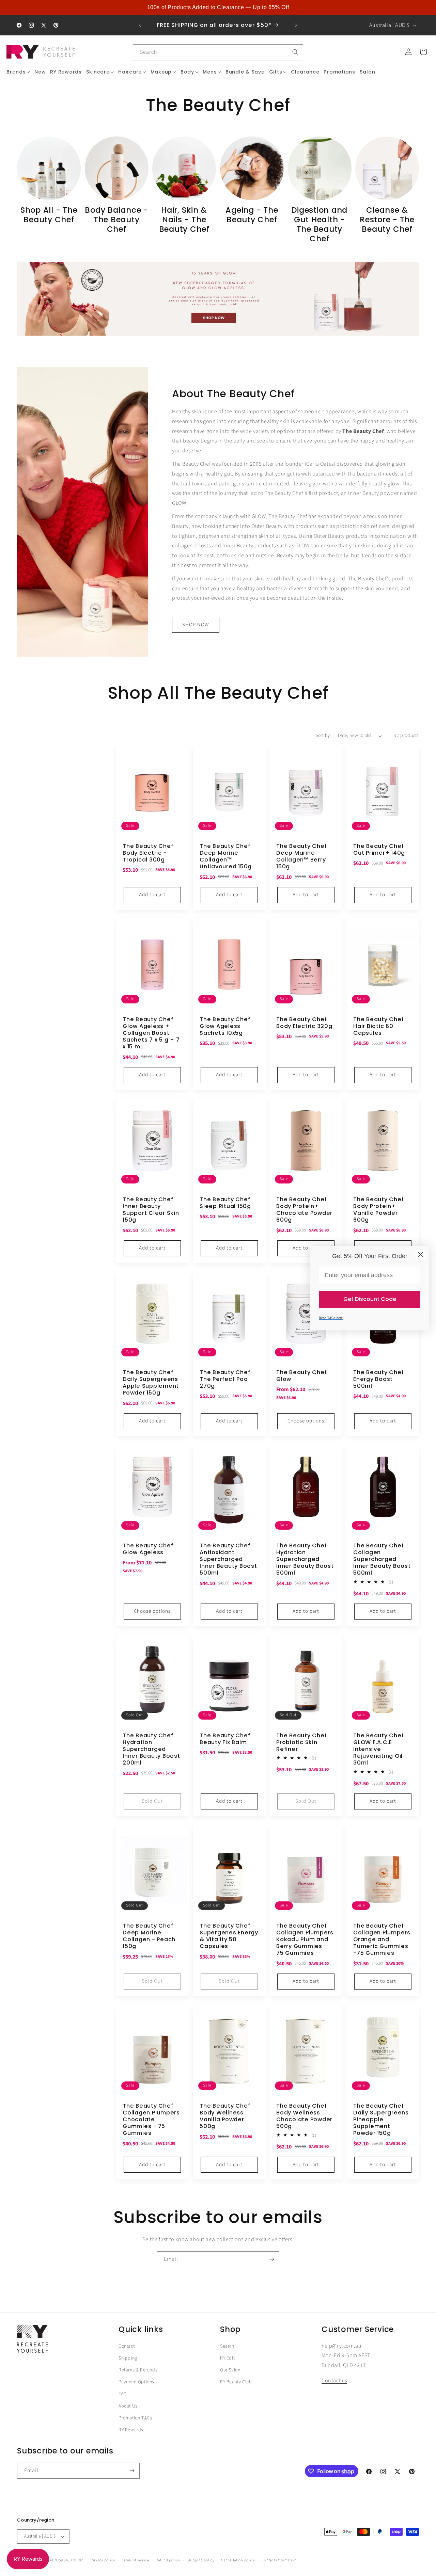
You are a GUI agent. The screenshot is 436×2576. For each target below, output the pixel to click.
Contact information (279, 2560)
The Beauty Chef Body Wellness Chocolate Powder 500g (304, 2116)
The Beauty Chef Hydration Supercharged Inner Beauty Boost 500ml (305, 1559)
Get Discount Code (370, 1299)
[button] (18, 72)
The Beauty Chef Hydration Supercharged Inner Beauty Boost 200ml (151, 1749)
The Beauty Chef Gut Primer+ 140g (379, 850)
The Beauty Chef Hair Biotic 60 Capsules (378, 1026)
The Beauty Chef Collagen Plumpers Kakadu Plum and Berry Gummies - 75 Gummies (305, 1940)
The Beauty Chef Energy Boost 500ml (378, 1379)
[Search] (295, 52)
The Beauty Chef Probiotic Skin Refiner (301, 1742)
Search (227, 2346)
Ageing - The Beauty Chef (252, 215)
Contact (127, 2346)
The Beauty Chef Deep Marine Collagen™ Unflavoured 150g (226, 857)
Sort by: (323, 736)
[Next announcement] (296, 25)
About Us (128, 2406)
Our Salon (230, 2370)
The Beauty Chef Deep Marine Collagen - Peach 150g (149, 1936)
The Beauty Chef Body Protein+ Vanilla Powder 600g (378, 1210)
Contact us (334, 2381)
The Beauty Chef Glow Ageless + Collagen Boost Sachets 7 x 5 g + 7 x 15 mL (151, 1033)
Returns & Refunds (138, 2370)
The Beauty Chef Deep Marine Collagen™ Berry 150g (301, 857)
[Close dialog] (421, 1254)
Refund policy (168, 2560)
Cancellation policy (238, 2560)
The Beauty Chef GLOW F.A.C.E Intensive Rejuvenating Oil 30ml (378, 1749)
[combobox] (218, 52)
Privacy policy (103, 2560)
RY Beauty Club (236, 2382)
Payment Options (136, 2382)
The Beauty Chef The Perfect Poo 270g (225, 1379)
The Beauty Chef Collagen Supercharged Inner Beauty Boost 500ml (382, 1559)
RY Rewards (131, 2430)
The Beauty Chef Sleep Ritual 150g (225, 1203)
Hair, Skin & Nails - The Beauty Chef (184, 220)
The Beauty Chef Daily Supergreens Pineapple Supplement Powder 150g (381, 2119)
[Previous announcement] (140, 25)
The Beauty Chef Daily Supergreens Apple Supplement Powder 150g (151, 1383)
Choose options (306, 1421)
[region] (218, 7)
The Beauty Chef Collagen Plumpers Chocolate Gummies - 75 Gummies (151, 2119)
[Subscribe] (271, 2259)
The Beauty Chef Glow (301, 1376)
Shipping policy (201, 2560)
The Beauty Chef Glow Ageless (148, 1549)
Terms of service (136, 2560)
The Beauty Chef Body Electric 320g (304, 1023)
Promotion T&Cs (135, 2418)
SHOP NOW (196, 625)
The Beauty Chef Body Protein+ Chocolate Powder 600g (304, 1210)
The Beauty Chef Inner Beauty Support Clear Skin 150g (151, 1210)
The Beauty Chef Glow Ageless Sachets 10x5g (225, 1026)
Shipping (128, 2358)
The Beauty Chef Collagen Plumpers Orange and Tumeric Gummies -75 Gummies (382, 1940)
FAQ (123, 2394)
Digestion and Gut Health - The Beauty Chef (319, 225)
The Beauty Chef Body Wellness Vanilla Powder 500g (225, 2116)
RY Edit (227, 2358)
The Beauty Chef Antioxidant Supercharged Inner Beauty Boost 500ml (228, 1559)
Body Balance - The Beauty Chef (116, 220)
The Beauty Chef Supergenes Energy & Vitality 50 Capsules (229, 1936)
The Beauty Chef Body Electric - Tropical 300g (148, 853)
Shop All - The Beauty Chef (49, 215)
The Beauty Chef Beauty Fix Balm (225, 1739)
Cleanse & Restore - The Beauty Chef (387, 220)
